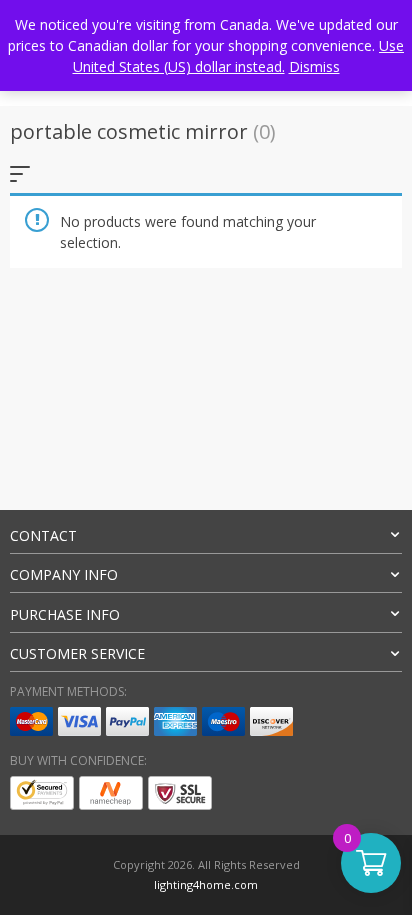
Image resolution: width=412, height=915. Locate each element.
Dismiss (314, 66)
